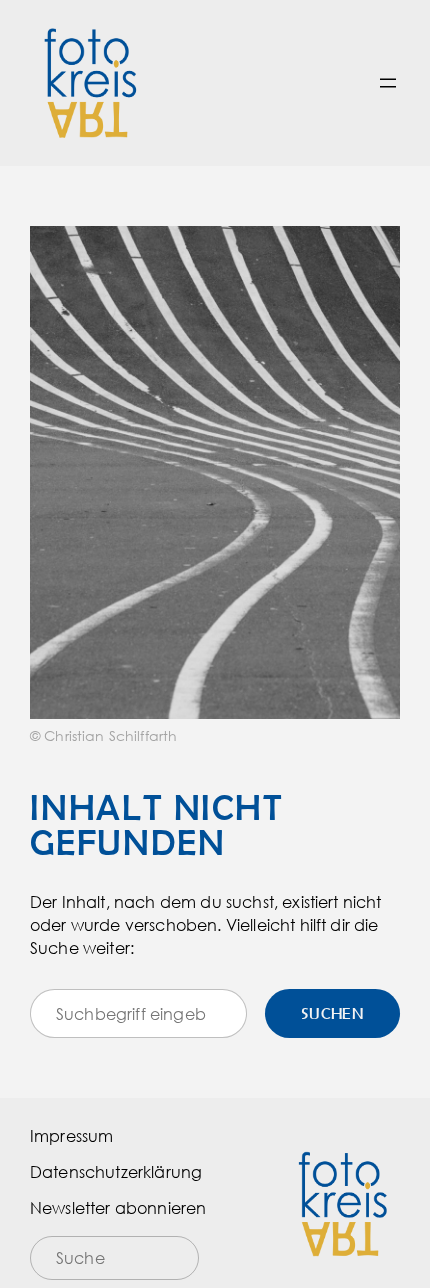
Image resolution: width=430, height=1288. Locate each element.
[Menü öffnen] (388, 83)
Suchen (332, 1013)
